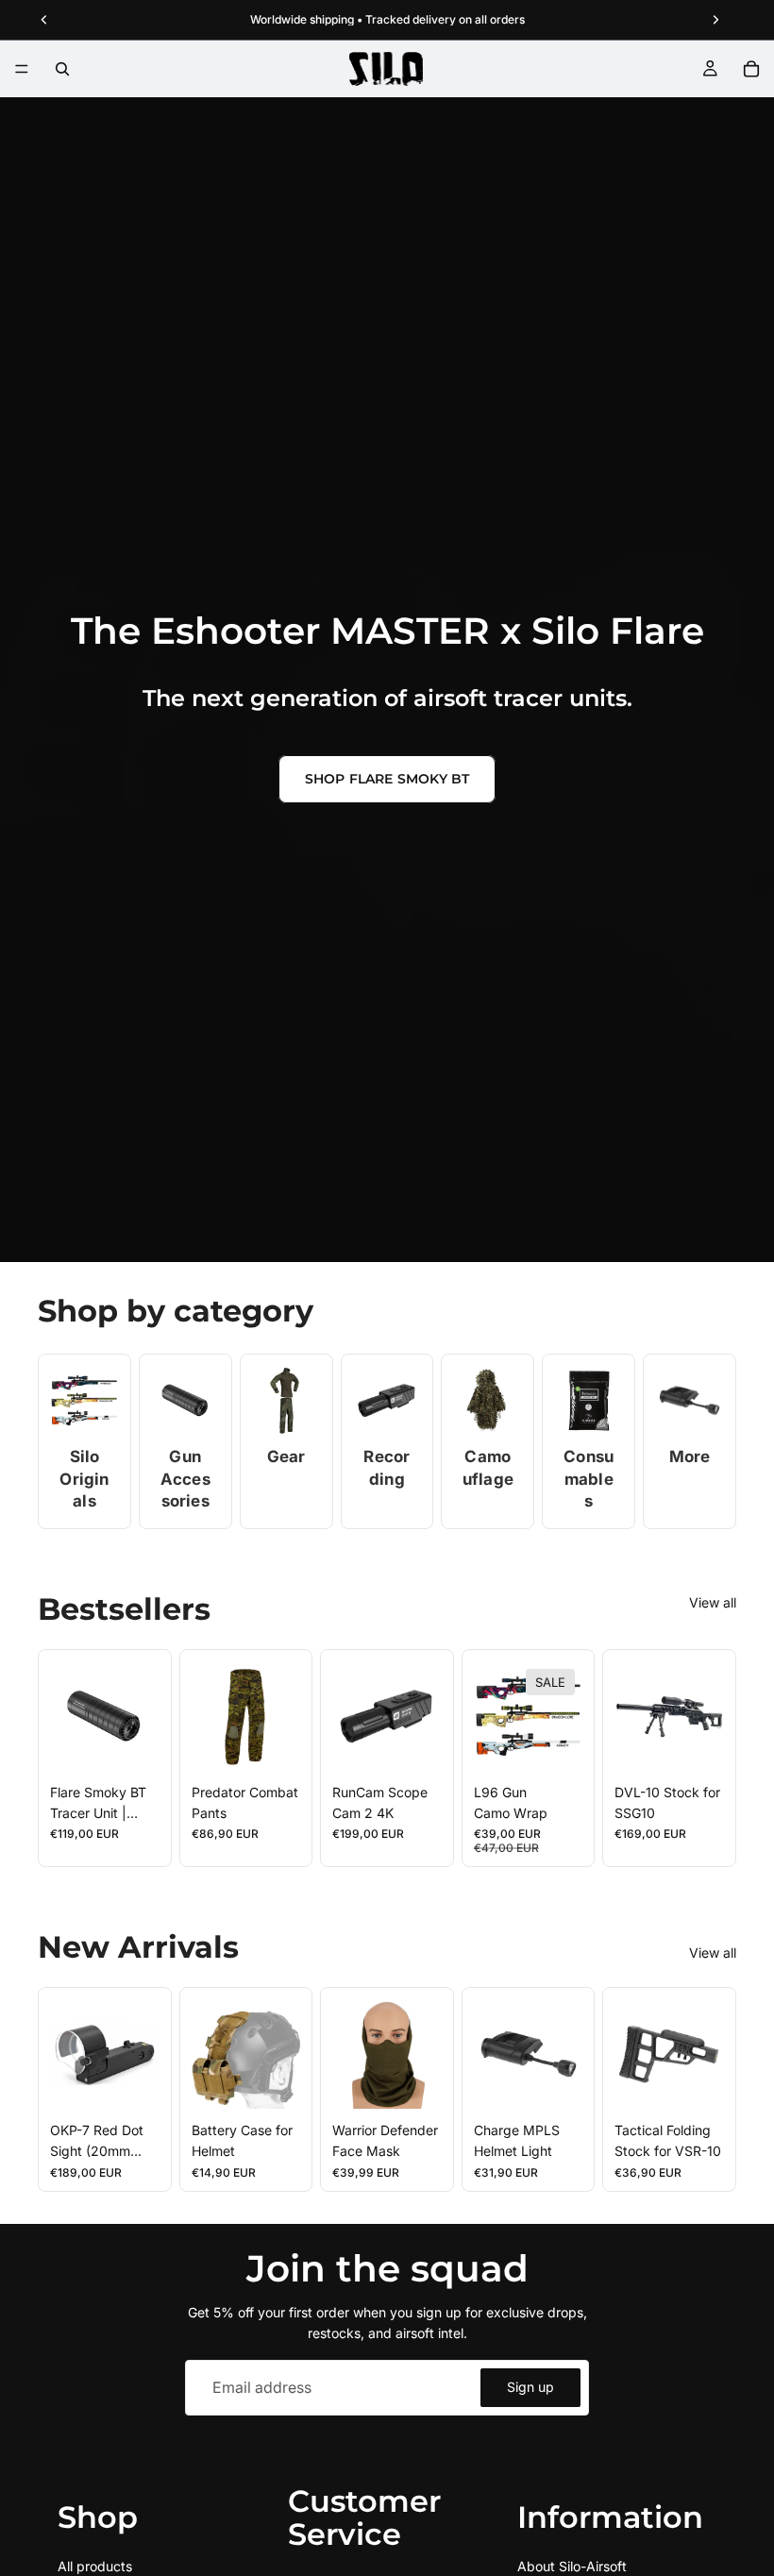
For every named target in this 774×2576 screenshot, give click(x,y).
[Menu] (22, 69)
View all (713, 1602)
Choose (287, 1741)
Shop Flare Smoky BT (387, 779)
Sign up (530, 2387)
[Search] (62, 69)
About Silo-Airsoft (572, 2566)
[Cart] (751, 69)
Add (146, 1741)
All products (95, 2566)
